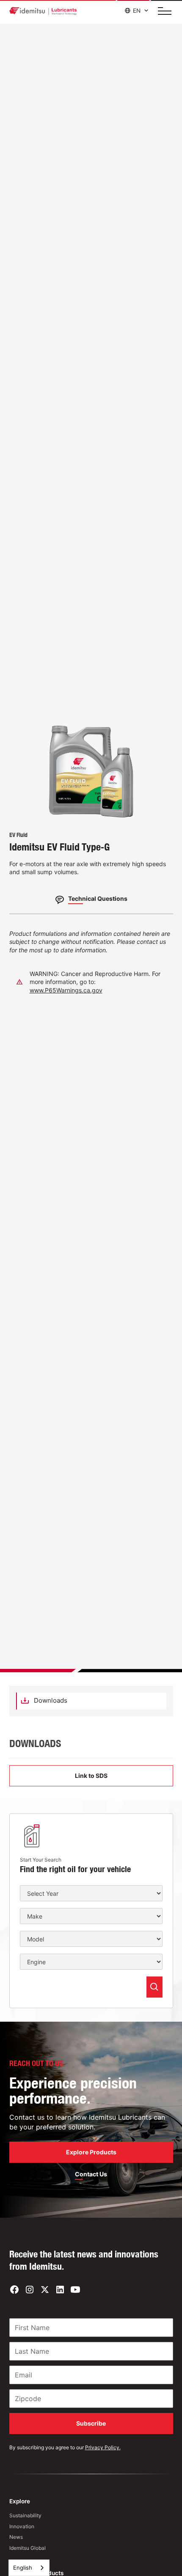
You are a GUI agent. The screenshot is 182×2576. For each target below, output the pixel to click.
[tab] (91, 1701)
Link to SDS (91, 1776)
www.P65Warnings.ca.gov (66, 990)
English (23, 2568)
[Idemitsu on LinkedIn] (60, 2290)
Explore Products (91, 2152)
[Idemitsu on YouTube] (75, 2290)
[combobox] (29, 2568)
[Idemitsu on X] (45, 2290)
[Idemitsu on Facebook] (14, 2290)
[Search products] (154, 1987)
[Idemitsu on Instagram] (30, 2290)
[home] (43, 11)
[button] (162, 11)
